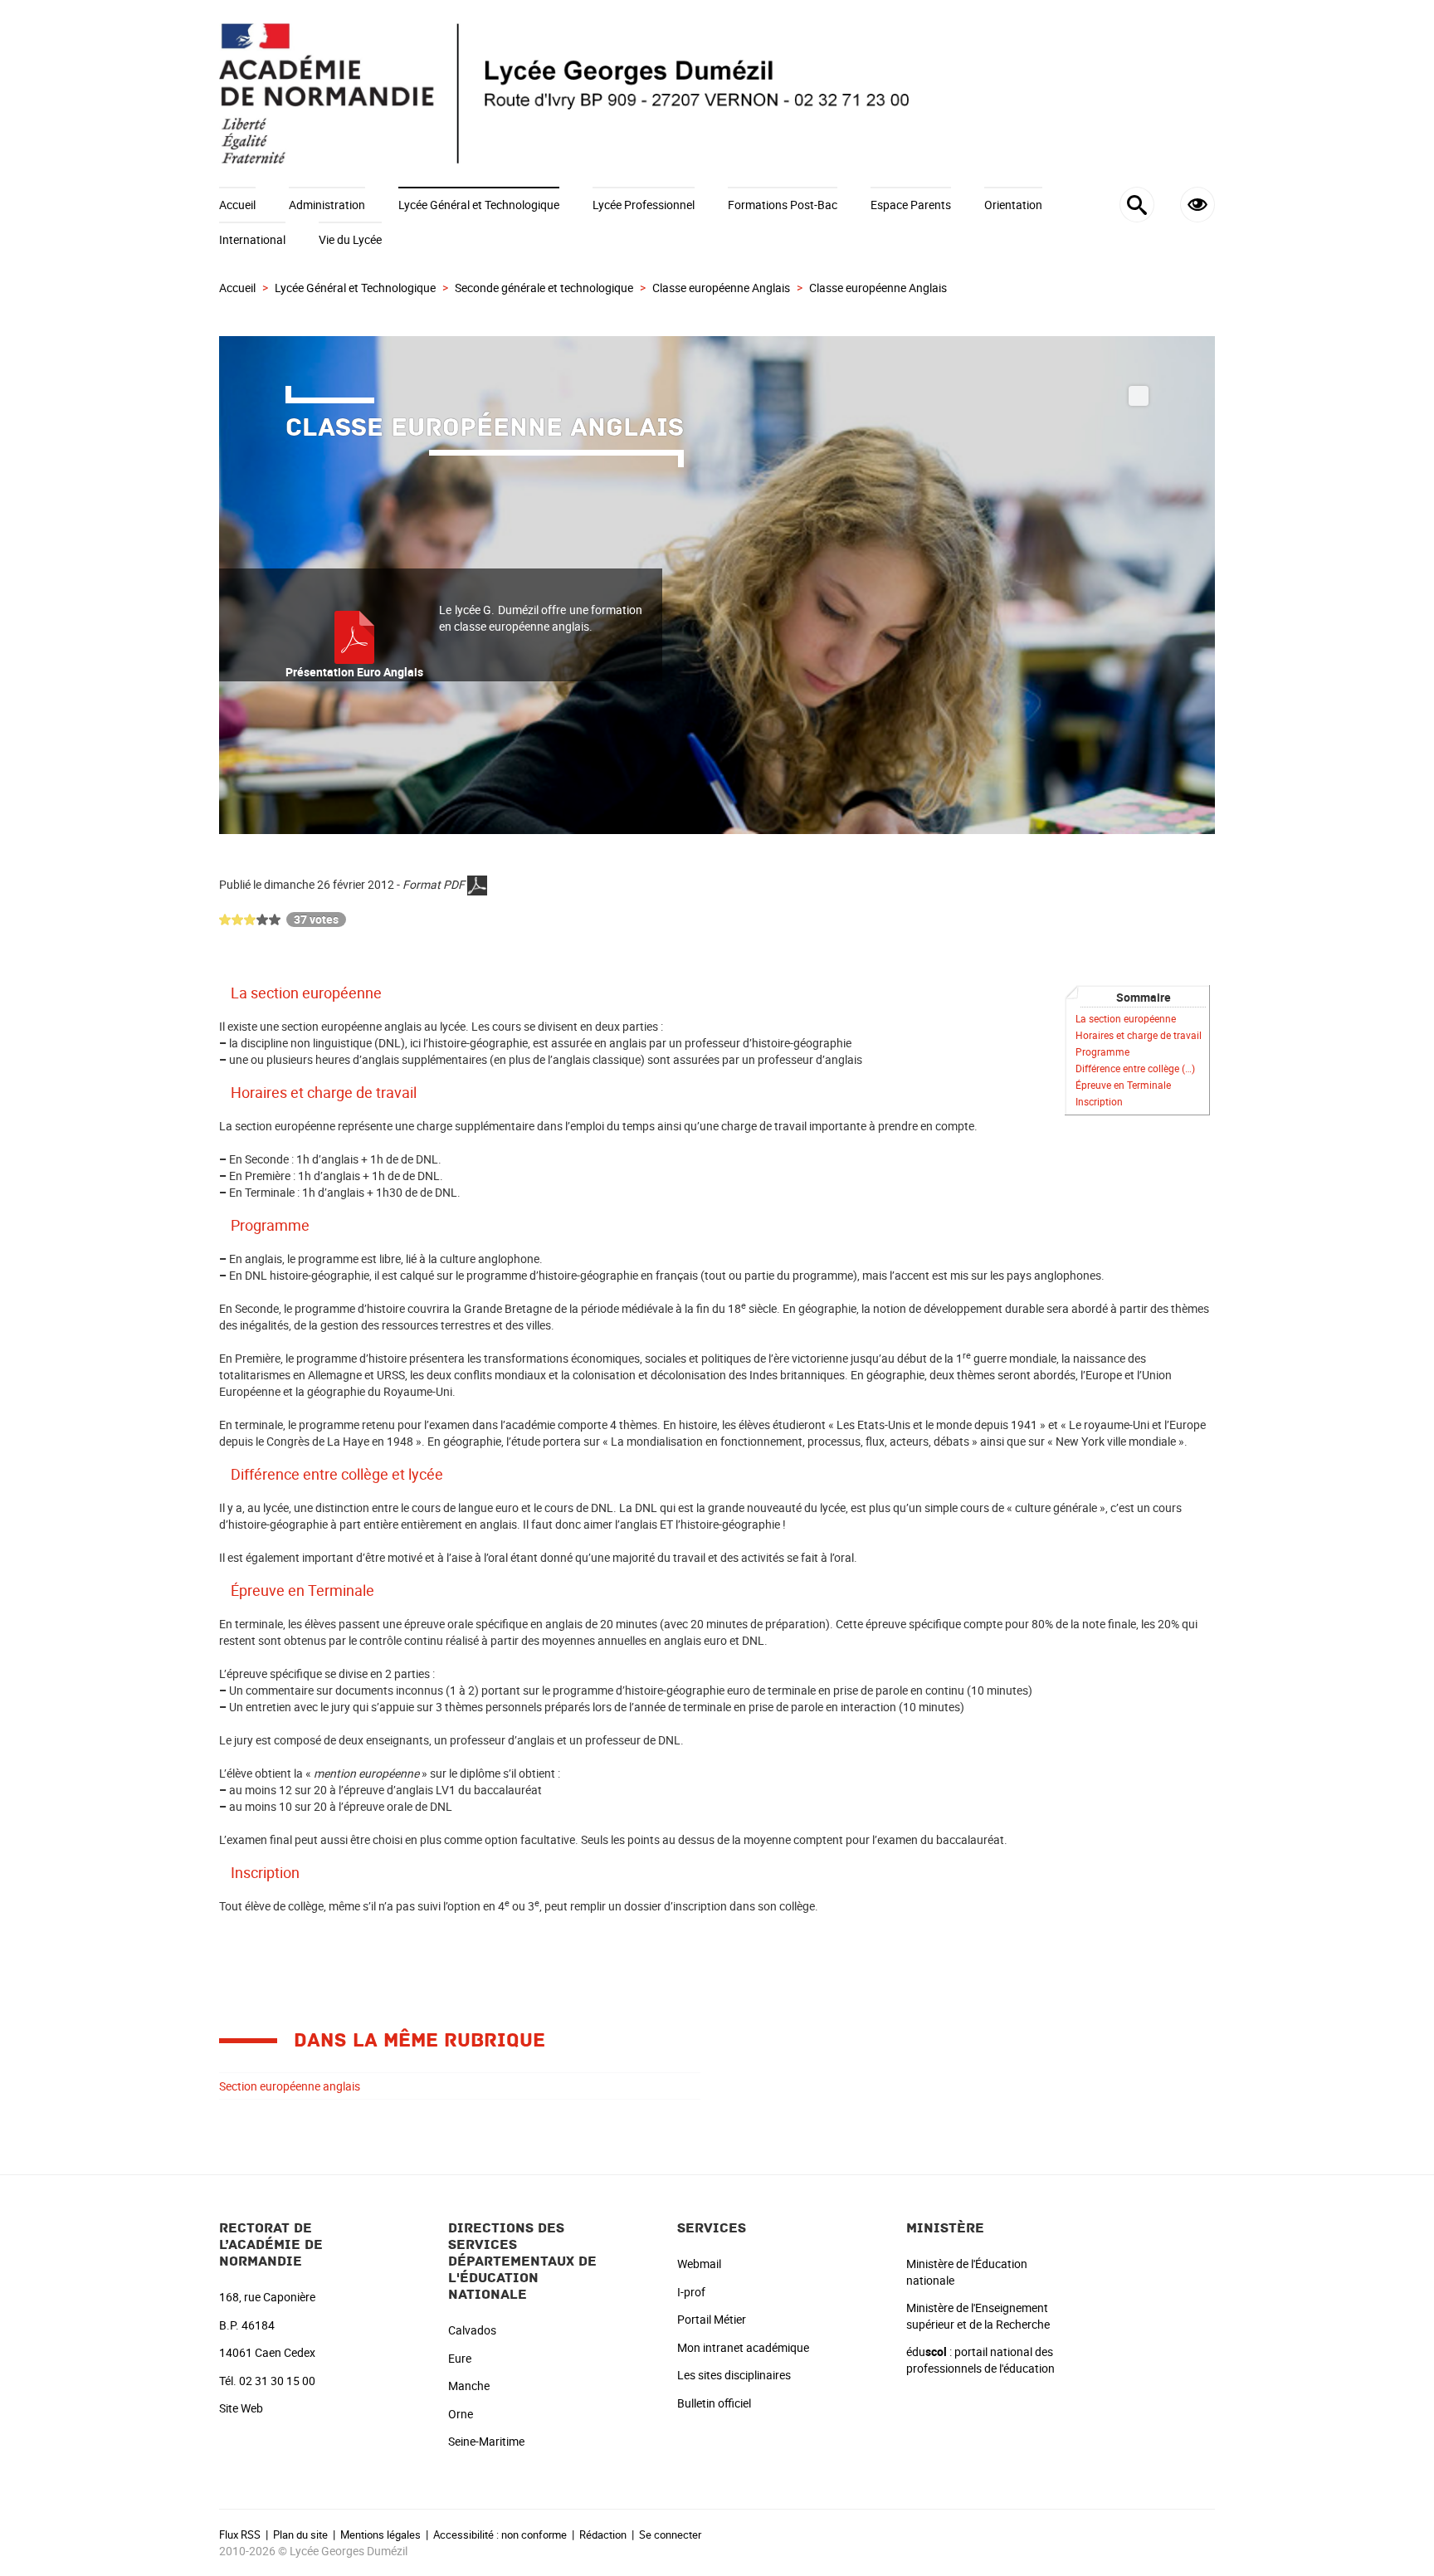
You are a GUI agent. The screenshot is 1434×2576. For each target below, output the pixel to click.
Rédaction (603, 2535)
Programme (1102, 1052)
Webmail (699, 2264)
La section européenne (1126, 1019)
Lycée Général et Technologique (479, 205)
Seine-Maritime (486, 2441)
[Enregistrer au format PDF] (477, 884)
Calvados (472, 2330)
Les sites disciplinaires (734, 2375)
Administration (327, 205)
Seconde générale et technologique (544, 288)
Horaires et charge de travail (1139, 1035)
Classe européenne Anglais (721, 288)
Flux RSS (240, 2535)
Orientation (1013, 205)
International (252, 239)
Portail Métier (712, 2319)
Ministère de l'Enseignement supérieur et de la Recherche (978, 2316)
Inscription (1099, 1102)
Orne (461, 2414)
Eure (460, 2358)
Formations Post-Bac (783, 205)
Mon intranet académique (743, 2347)
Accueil (237, 205)
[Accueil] (717, 93)
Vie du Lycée (350, 239)
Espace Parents (911, 205)
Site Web (241, 2408)
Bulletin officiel (714, 2403)
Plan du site (300, 2535)
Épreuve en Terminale (1123, 1085)
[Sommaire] (225, 993)
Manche (469, 2386)
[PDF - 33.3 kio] (354, 636)
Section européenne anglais (290, 2086)
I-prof (691, 2292)
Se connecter (670, 2535)
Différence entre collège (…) (1135, 1068)
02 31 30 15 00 (277, 2381)
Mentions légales (380, 2535)
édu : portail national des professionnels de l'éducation (980, 2360)
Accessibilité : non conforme (500, 2535)
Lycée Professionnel (644, 205)
